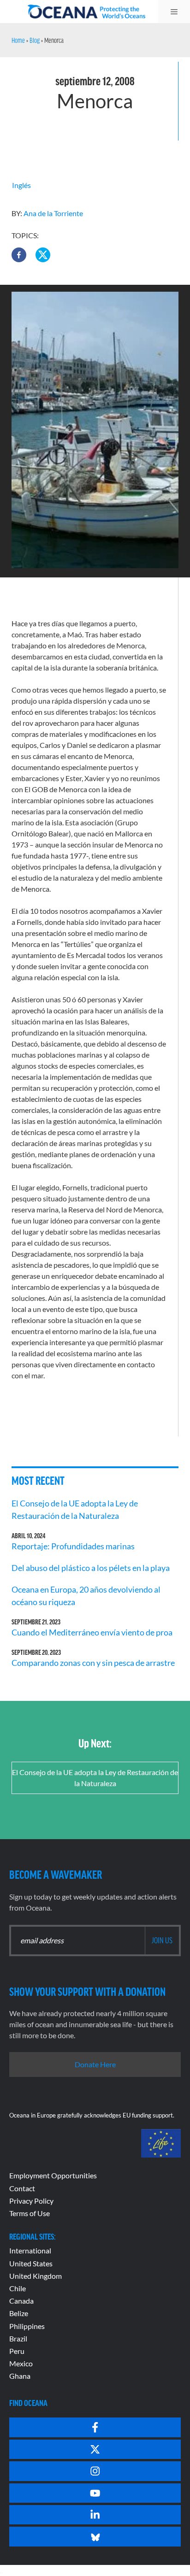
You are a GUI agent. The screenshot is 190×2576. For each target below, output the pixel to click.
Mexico (21, 2363)
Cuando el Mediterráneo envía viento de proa (92, 1632)
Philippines (27, 2326)
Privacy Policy (31, 2201)
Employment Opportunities (53, 2175)
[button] (19, 255)
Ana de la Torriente (53, 213)
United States (31, 2263)
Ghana (20, 2376)
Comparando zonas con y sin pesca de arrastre (93, 1663)
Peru (17, 2351)
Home (18, 40)
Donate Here (95, 2064)
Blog (35, 40)
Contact (22, 2188)
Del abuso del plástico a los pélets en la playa (91, 1568)
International (30, 2250)
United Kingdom (36, 2276)
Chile (18, 2288)
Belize (19, 2313)
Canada (21, 2301)
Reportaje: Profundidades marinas (73, 1546)
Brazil (18, 2338)
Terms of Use (30, 2213)
